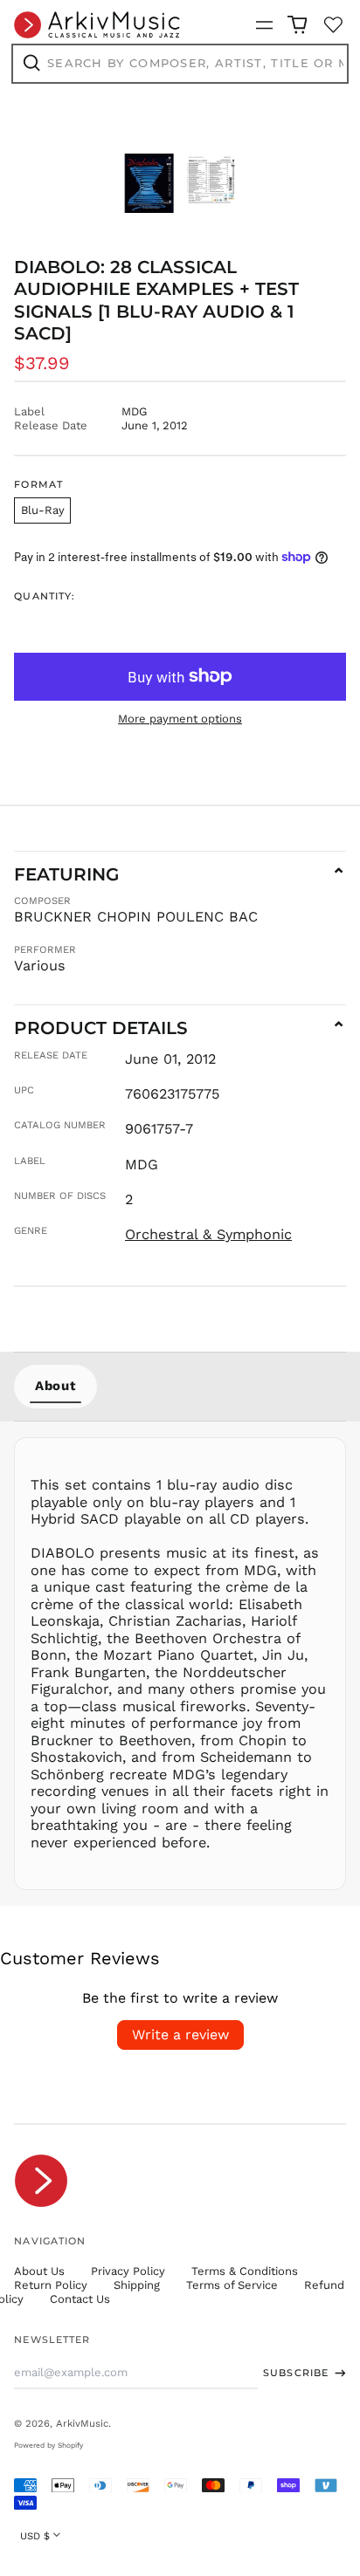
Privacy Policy (128, 2271)
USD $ (35, 2536)
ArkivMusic (82, 2423)
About (55, 1386)
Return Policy (51, 2285)
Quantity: (45, 596)
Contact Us (80, 2299)
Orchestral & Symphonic (208, 1234)
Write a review (180, 2035)
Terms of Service (232, 2285)
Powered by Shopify (48, 2445)
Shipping (137, 2285)
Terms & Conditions (245, 2271)
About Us (39, 2271)
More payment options (180, 719)
